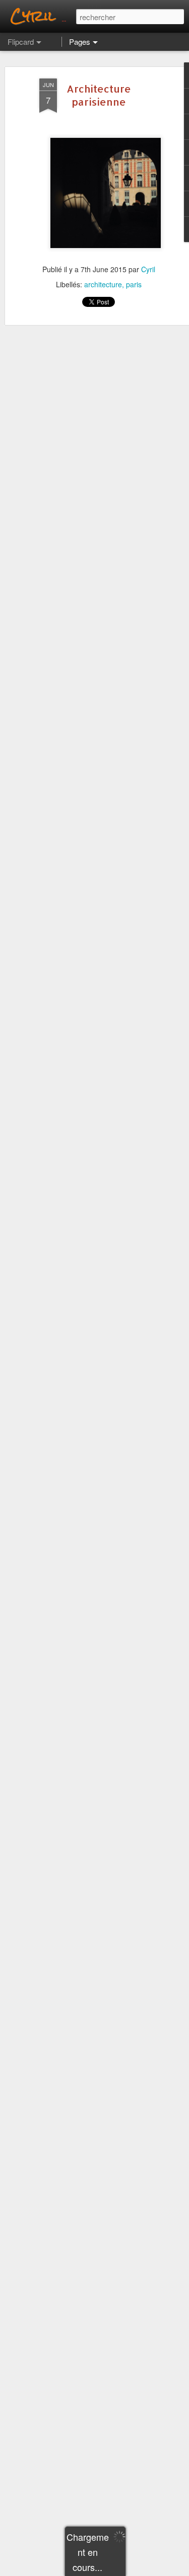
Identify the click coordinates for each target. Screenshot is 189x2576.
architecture (103, 284)
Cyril (148, 269)
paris (134, 284)
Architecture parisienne (99, 95)
